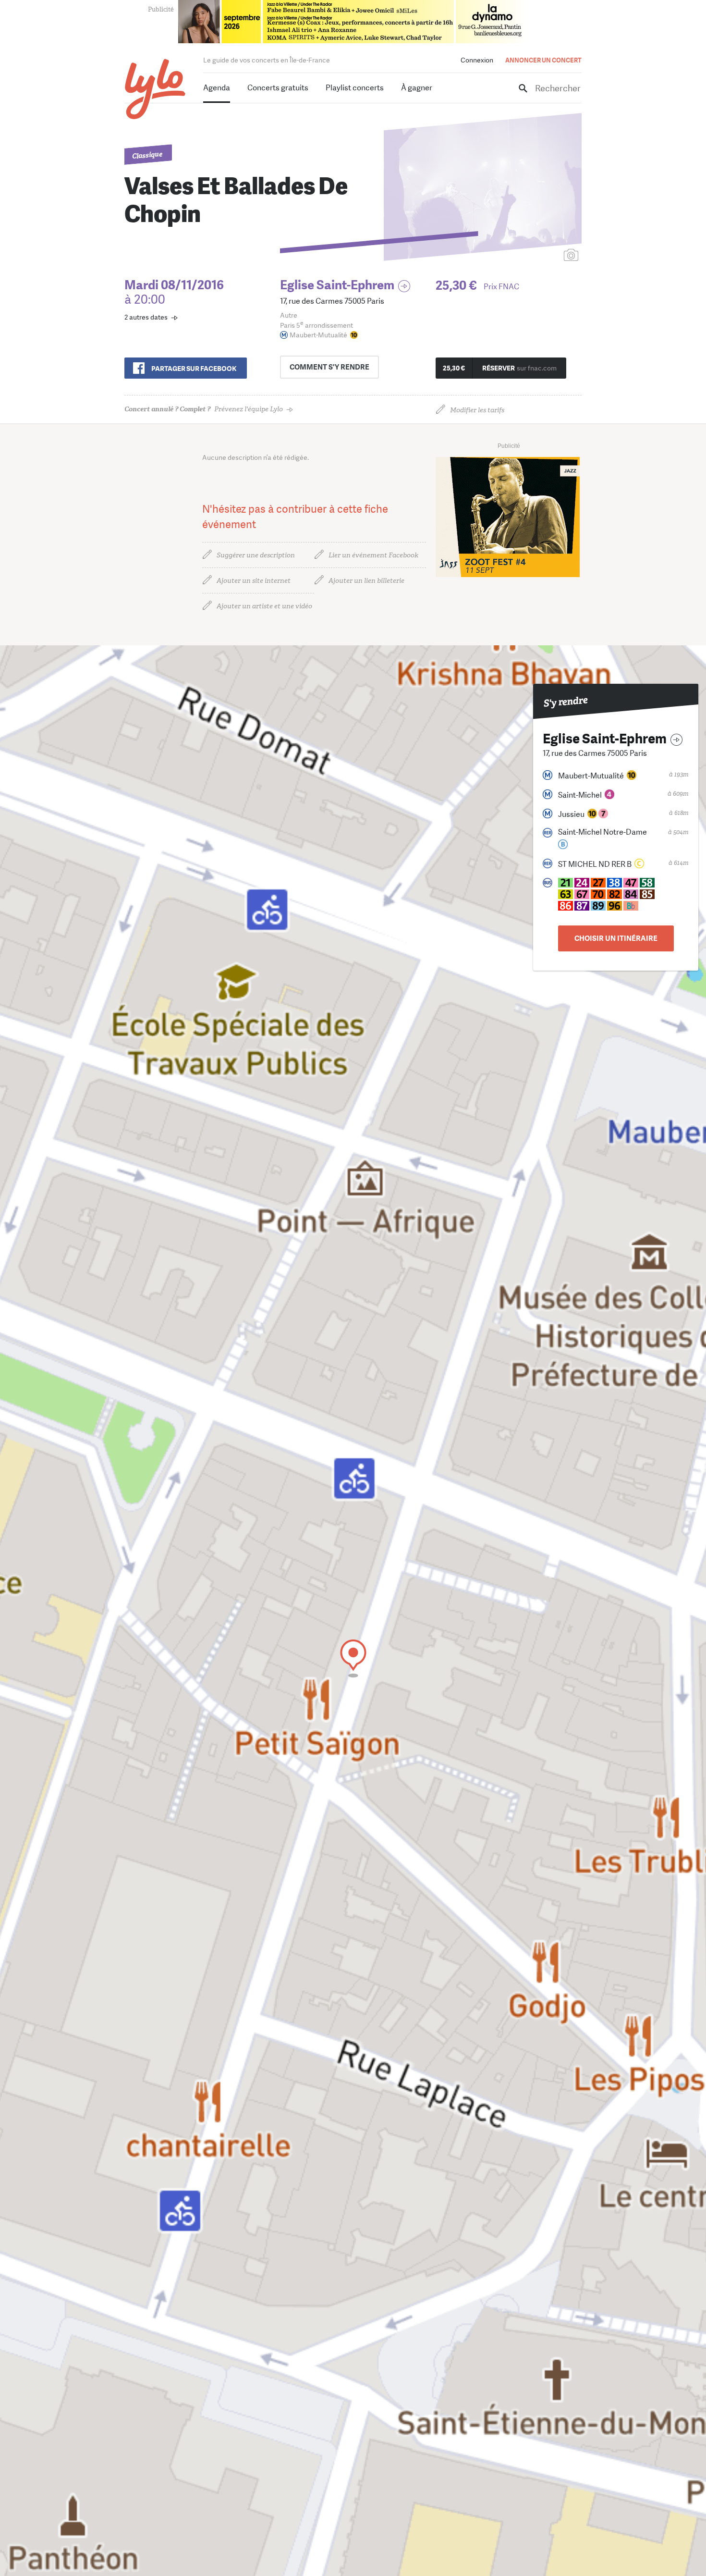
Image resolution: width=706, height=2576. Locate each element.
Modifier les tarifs (477, 410)
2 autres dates (146, 317)
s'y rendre (329, 367)
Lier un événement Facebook (373, 555)
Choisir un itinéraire (616, 938)
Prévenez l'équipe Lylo (204, 409)
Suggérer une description (256, 555)
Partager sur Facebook (194, 369)
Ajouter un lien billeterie (366, 581)
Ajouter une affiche (528, 256)
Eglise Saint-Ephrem (337, 285)
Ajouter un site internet (254, 581)
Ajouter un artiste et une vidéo (264, 606)
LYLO (155, 89)
